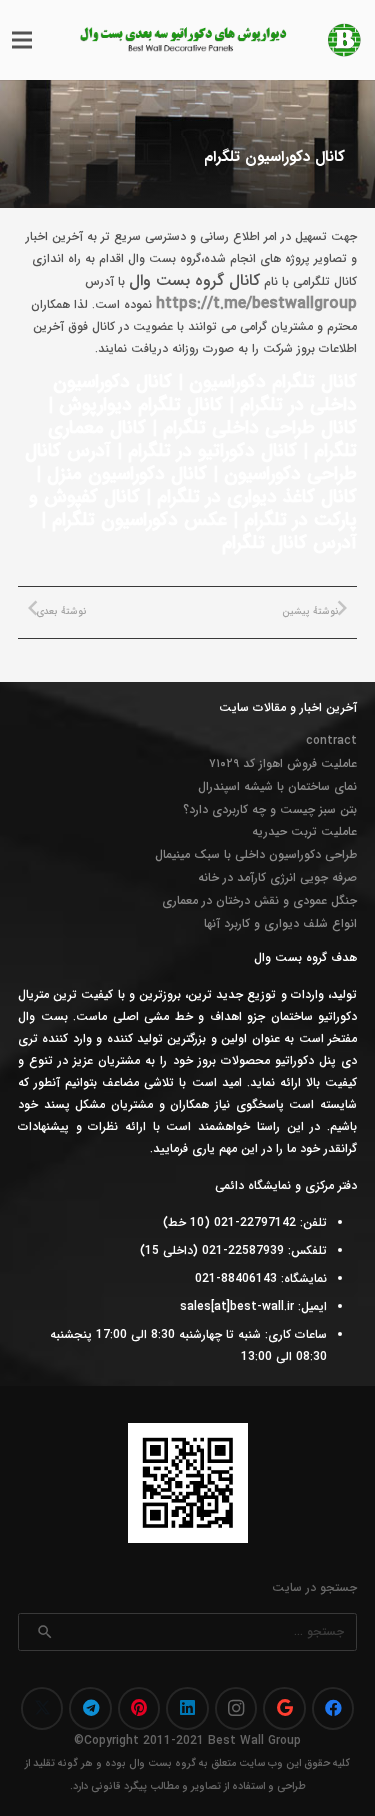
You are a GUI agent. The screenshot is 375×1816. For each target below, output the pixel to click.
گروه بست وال (162, 1763)
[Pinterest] (139, 1708)
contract (331, 740)
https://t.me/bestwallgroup (256, 303)
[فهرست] (21, 40)
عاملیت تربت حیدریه (304, 831)
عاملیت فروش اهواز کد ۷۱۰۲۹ (283, 763)
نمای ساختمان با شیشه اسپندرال (277, 786)
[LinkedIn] (187, 1708)
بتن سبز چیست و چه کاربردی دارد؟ (270, 809)
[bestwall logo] (344, 40)
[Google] (284, 1708)
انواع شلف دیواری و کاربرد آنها (280, 923)
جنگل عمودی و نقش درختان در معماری (259, 900)
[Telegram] (90, 1708)
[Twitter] (42, 1708)
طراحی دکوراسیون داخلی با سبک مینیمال (256, 854)
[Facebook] (333, 1708)
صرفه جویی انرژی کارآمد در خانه (277, 877)
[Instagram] (236, 1708)
